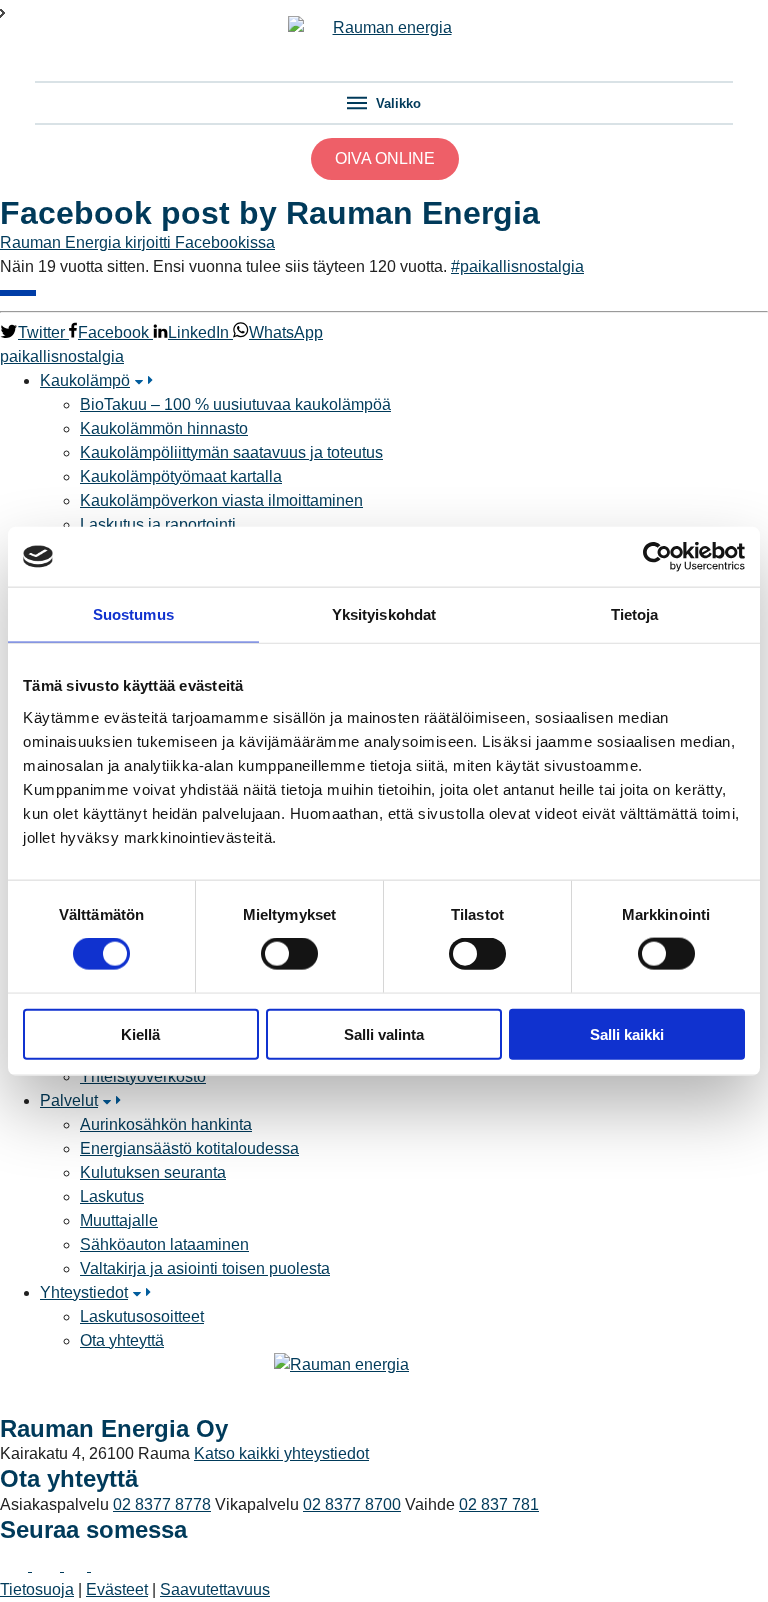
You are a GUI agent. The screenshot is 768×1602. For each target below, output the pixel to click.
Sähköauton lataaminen (164, 1244)
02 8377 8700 (352, 1504)
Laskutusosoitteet (142, 1316)
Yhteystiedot (84, 1292)
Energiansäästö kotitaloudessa (189, 1148)
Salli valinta (384, 1033)
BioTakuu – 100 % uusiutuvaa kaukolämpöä (235, 404)
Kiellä (140, 1033)
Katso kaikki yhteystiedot (281, 1453)
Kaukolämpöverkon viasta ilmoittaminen (221, 500)
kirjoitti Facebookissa (200, 242)
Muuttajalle (119, 1220)
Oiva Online (385, 158)
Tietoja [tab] (635, 614)
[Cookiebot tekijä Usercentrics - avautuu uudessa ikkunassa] (657, 557)
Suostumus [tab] (133, 614)
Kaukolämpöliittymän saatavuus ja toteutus (231, 452)
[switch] (289, 954)
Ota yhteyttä (122, 1340)
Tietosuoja (37, 1589)
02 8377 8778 (162, 1504)
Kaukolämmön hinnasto (164, 428)
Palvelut (69, 1100)
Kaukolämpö (85, 380)
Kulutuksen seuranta (153, 1172)
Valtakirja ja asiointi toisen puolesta (205, 1268)
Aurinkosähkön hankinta (166, 1124)
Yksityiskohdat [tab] (384, 614)
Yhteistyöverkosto (143, 1076)
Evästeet (117, 1589)
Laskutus (112, 1196)
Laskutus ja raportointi (158, 524)
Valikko (396, 103)
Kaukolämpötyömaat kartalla (181, 476)
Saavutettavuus (215, 1589)
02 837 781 (499, 1504)
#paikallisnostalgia (517, 266)
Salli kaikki (627, 1033)
